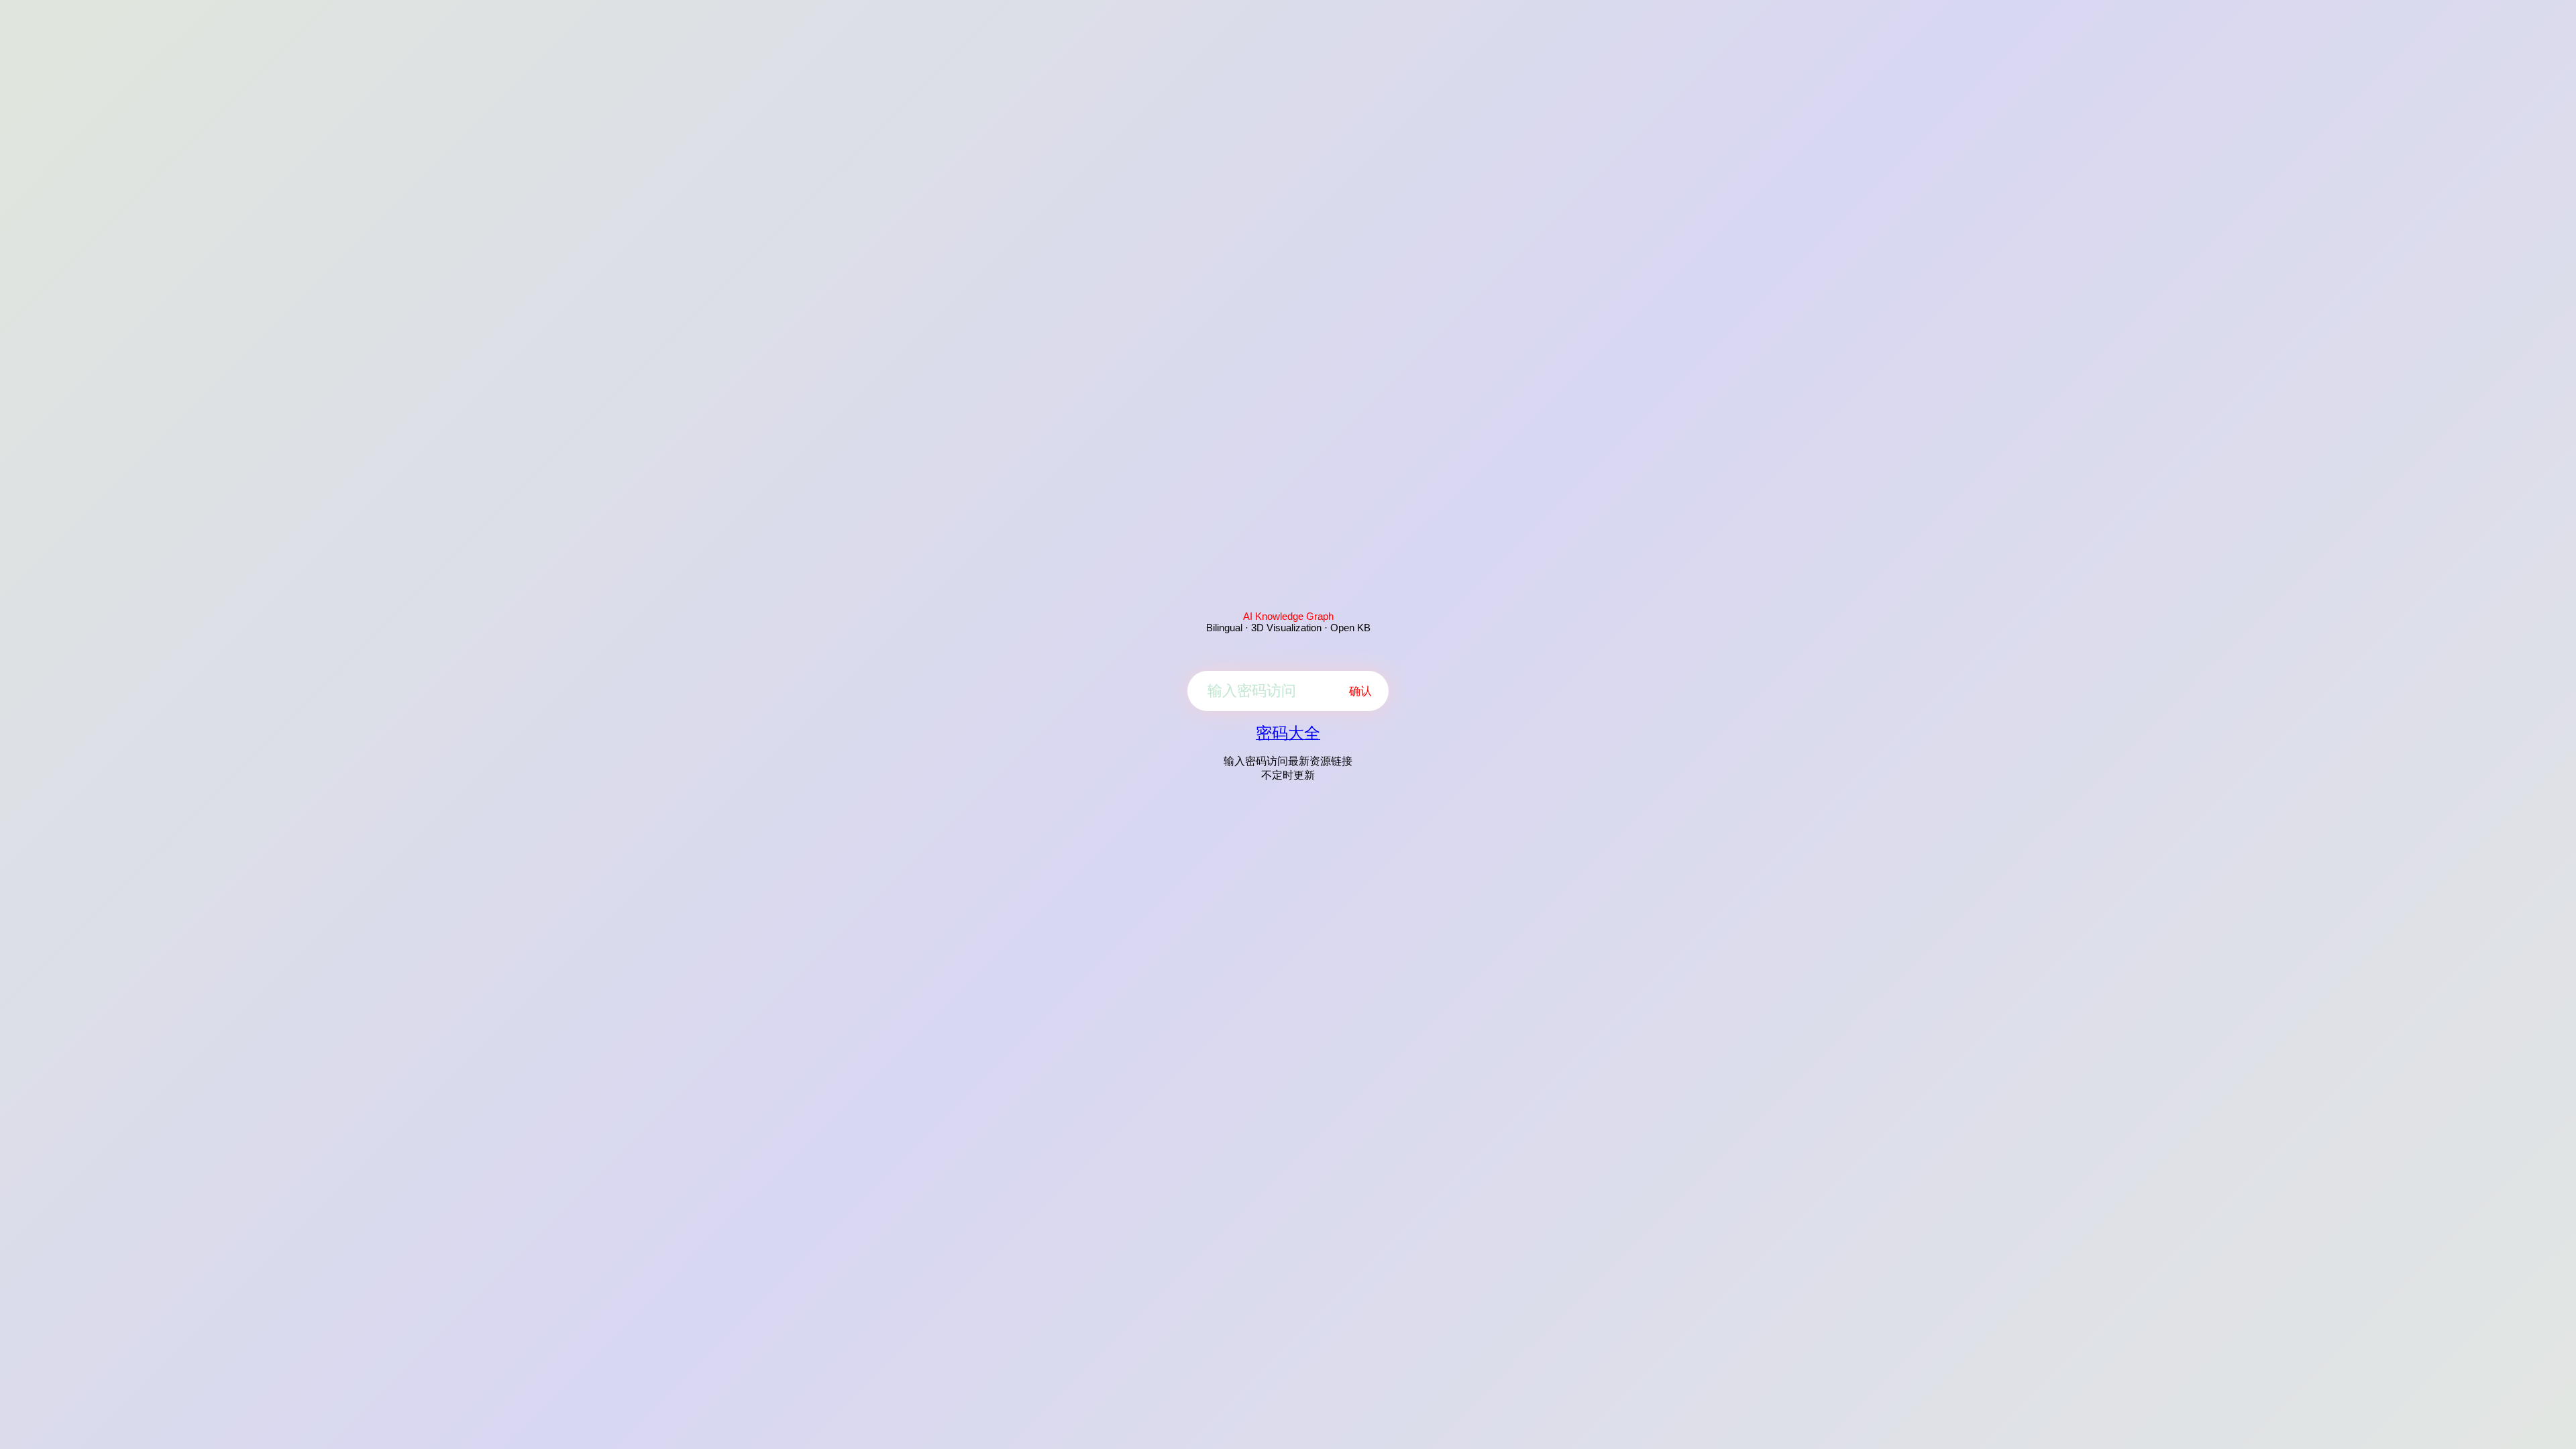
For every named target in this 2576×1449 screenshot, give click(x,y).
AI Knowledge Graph (1288, 616)
